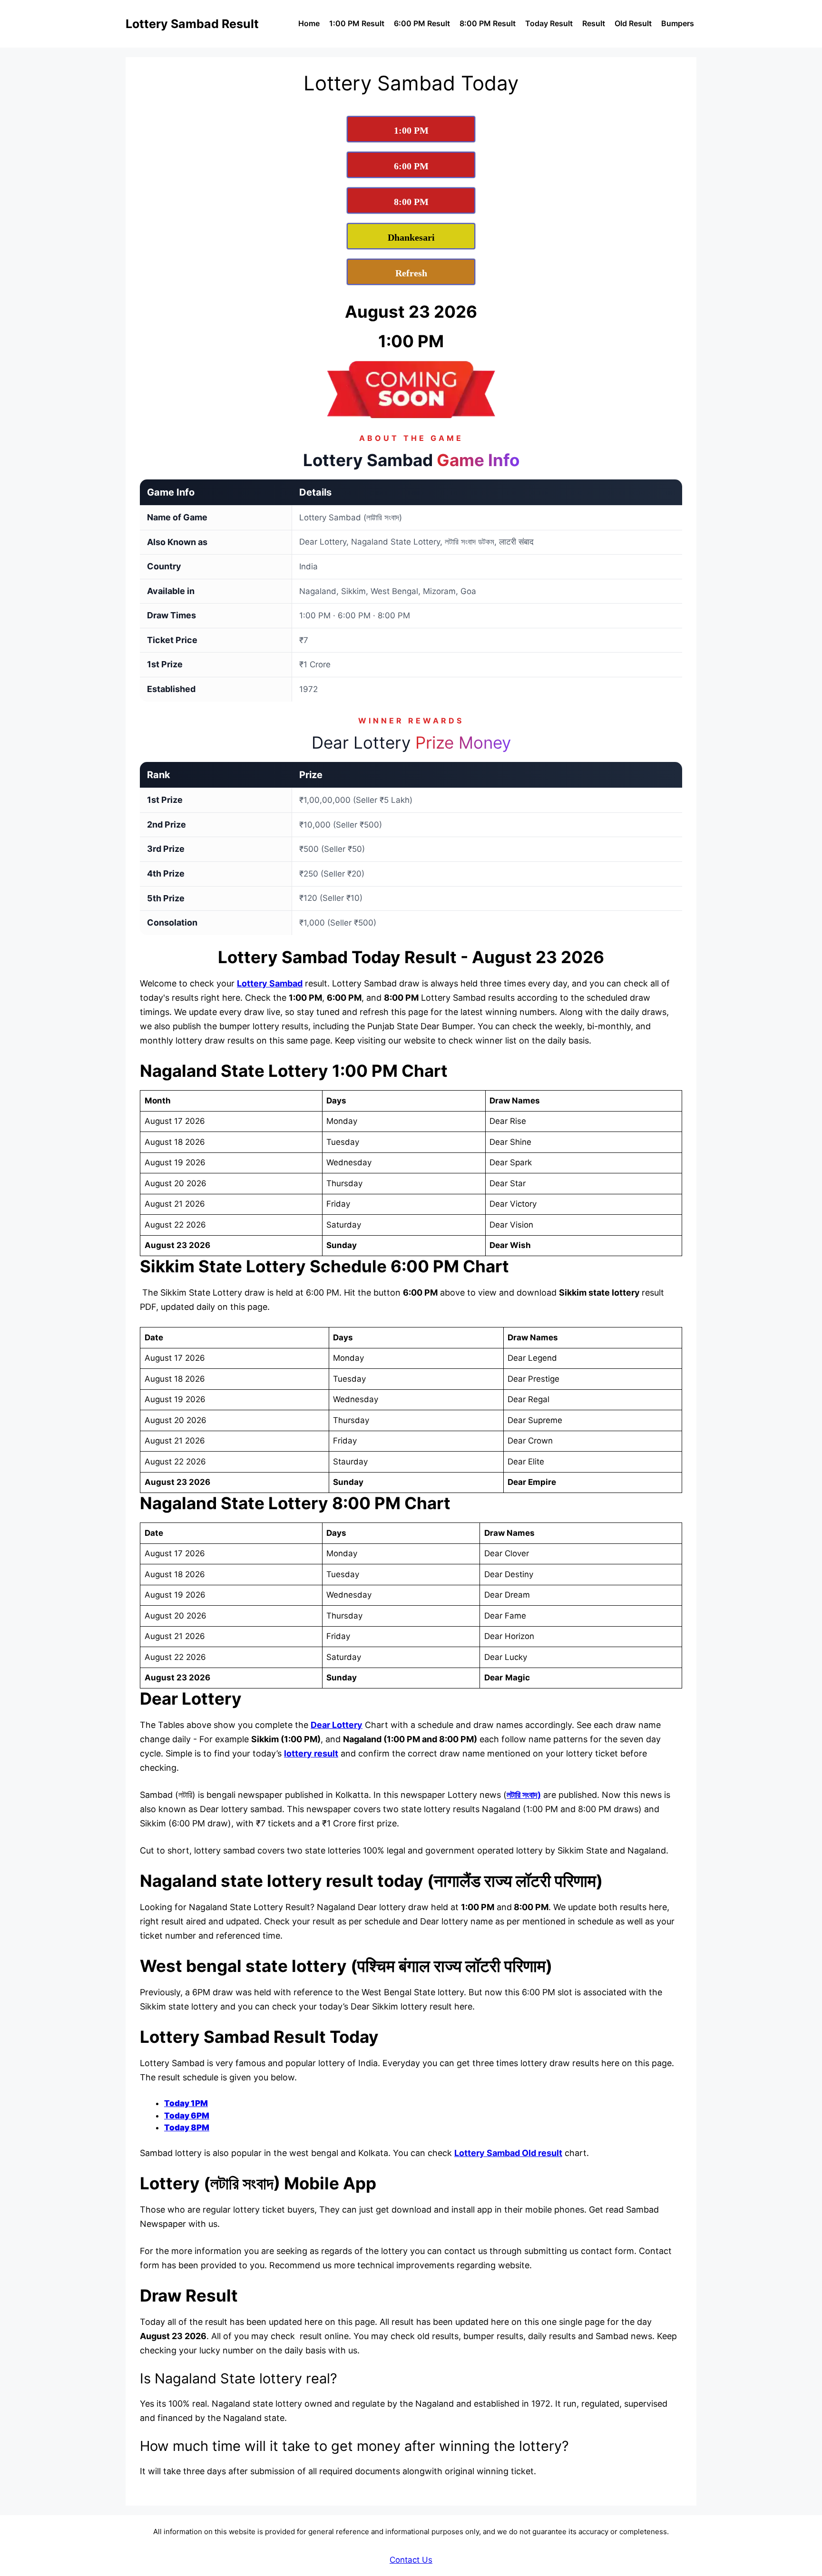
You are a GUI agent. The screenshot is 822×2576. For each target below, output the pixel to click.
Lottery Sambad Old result (508, 2153)
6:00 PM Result (422, 23)
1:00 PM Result (357, 23)
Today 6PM (187, 2116)
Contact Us (411, 2560)
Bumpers (678, 23)
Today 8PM (187, 2127)
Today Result (549, 23)
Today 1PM (186, 2103)
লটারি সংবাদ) (524, 1795)
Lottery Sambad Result (192, 24)
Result (594, 23)
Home (309, 23)
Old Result (633, 23)
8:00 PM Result (488, 23)
